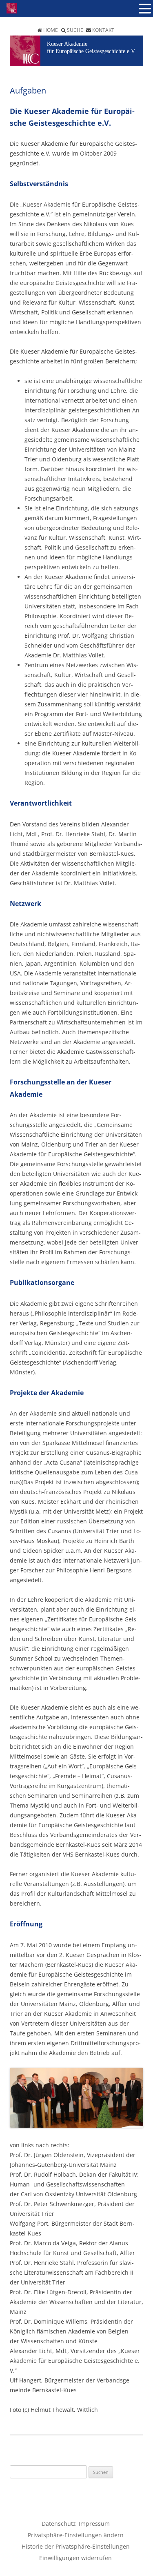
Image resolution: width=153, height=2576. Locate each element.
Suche (75, 30)
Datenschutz (59, 2524)
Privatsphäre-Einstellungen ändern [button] (76, 2535)
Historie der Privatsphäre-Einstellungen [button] (76, 2546)
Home (51, 30)
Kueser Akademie (67, 44)
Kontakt (103, 30)
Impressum (94, 2524)
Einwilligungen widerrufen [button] (75, 2558)
